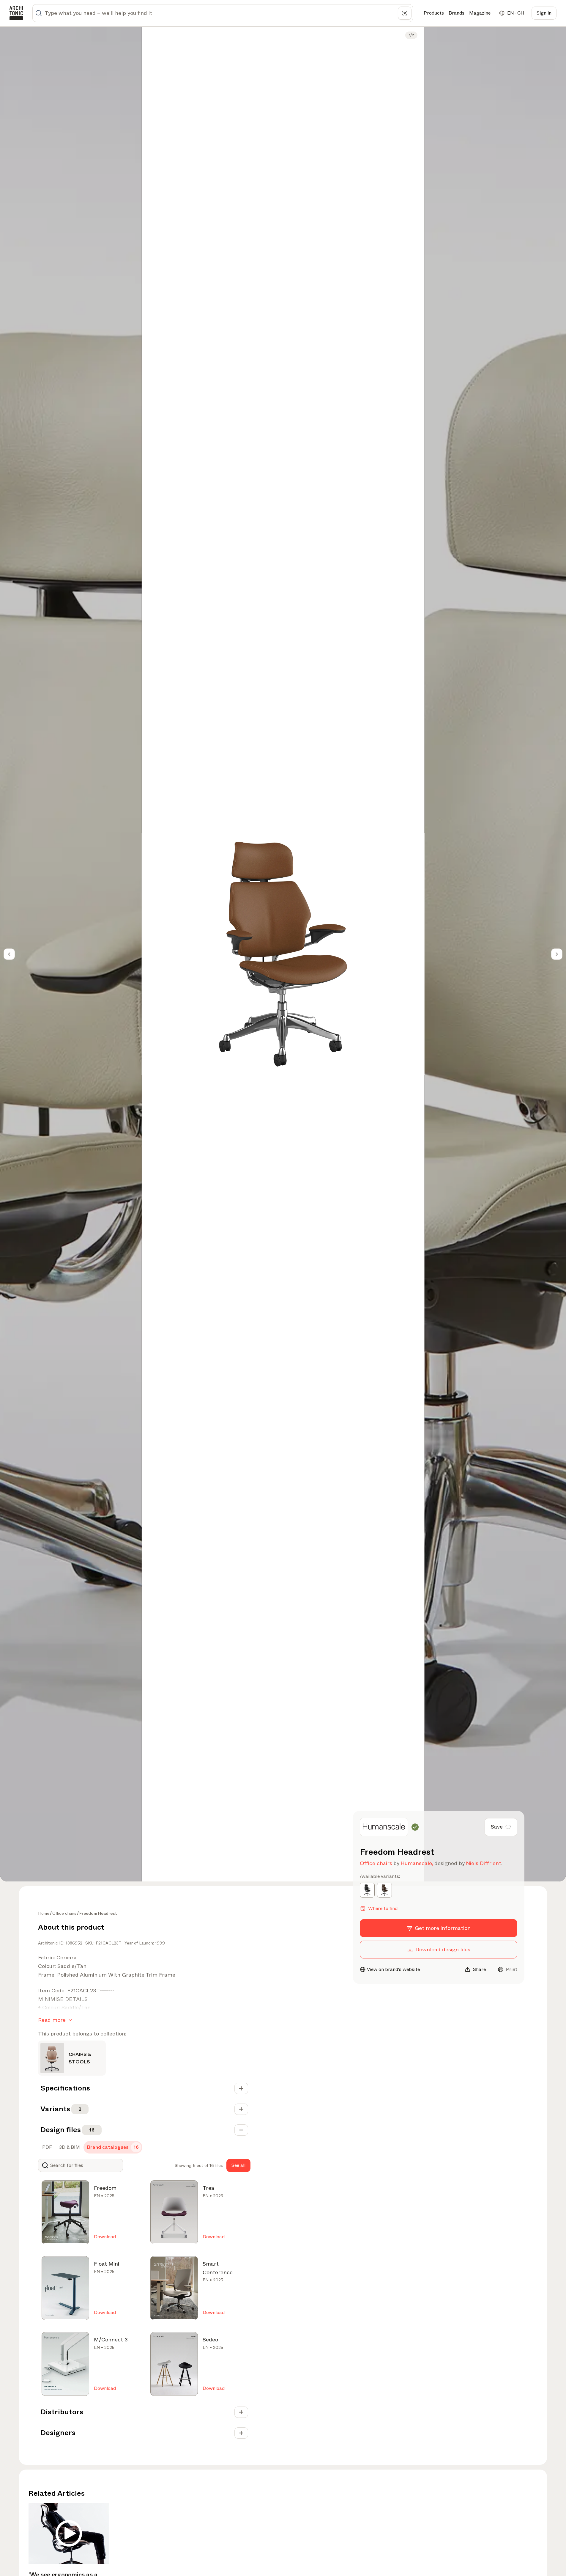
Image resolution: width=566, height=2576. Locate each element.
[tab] (46, 2147)
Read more (52, 2020)
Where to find (383, 1908)
